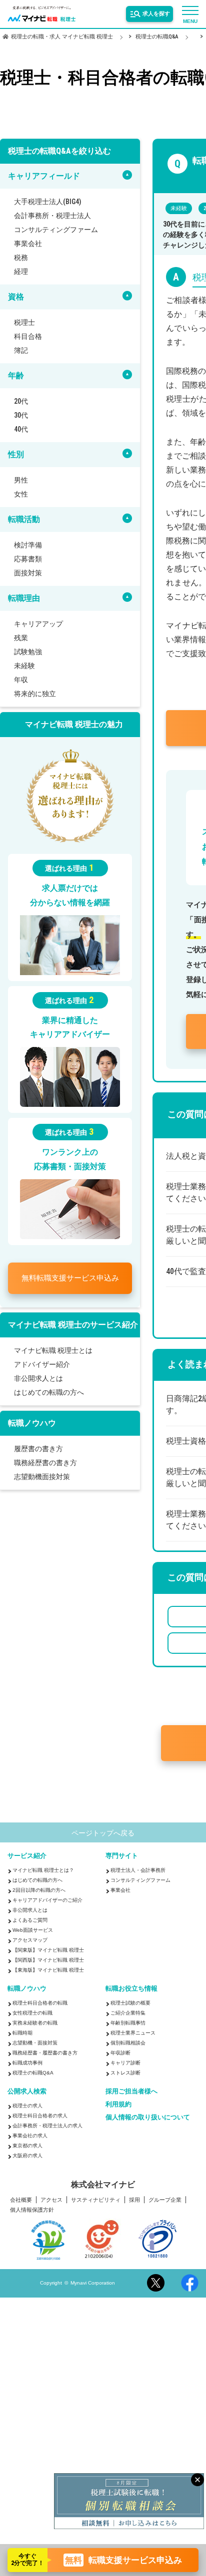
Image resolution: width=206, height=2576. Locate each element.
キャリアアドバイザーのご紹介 (47, 1936)
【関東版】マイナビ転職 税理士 (48, 1986)
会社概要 (21, 2236)
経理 (21, 271)
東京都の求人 (27, 2182)
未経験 (24, 666)
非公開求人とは (38, 1378)
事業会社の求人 (30, 2172)
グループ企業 (165, 2236)
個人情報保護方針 (32, 2246)
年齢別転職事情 (128, 2059)
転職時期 (22, 2069)
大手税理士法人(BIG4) (47, 202)
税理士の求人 (27, 2142)
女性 (21, 494)
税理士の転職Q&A (33, 2109)
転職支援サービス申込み (70, 1278)
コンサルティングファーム (56, 230)
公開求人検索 (27, 2127)
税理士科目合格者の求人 (40, 2152)
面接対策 (28, 573)
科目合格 (28, 336)
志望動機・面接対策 (35, 2079)
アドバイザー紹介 (42, 1364)
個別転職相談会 (128, 2079)
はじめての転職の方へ (49, 1392)
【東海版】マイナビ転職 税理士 (48, 2006)
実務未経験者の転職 (35, 2059)
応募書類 (28, 559)
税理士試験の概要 (130, 2039)
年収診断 (120, 2089)
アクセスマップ (30, 1976)
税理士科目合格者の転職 (40, 2039)
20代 (21, 401)
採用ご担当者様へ (131, 2127)
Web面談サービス (33, 1966)
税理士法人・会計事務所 (138, 1906)
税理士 (24, 322)
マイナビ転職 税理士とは (53, 1350)
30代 (21, 415)
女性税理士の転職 (32, 2049)
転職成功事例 (27, 2099)
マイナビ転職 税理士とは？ (43, 1906)
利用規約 (118, 2140)
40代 (21, 429)
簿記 (21, 350)
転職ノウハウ (27, 2024)
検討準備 (28, 545)
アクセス (51, 2236)
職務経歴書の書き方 (45, 1463)
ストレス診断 (125, 2109)
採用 (134, 2236)
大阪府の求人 (27, 2191)
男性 (21, 480)
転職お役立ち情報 (131, 2024)
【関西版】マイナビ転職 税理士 (48, 1996)
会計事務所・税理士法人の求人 (47, 2162)
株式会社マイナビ (103, 2221)
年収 (21, 680)
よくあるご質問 (30, 1956)
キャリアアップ (38, 624)
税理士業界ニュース (133, 2069)
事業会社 (28, 244)
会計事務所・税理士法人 (52, 216)
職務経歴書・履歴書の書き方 (45, 2089)
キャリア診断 (125, 2099)
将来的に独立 (35, 694)
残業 (21, 638)
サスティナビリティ (96, 2236)
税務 (21, 258)
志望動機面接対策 (42, 1477)
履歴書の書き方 (38, 1449)
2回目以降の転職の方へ (39, 1926)
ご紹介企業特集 (128, 2049)
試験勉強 (28, 652)
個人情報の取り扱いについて (148, 2153)
